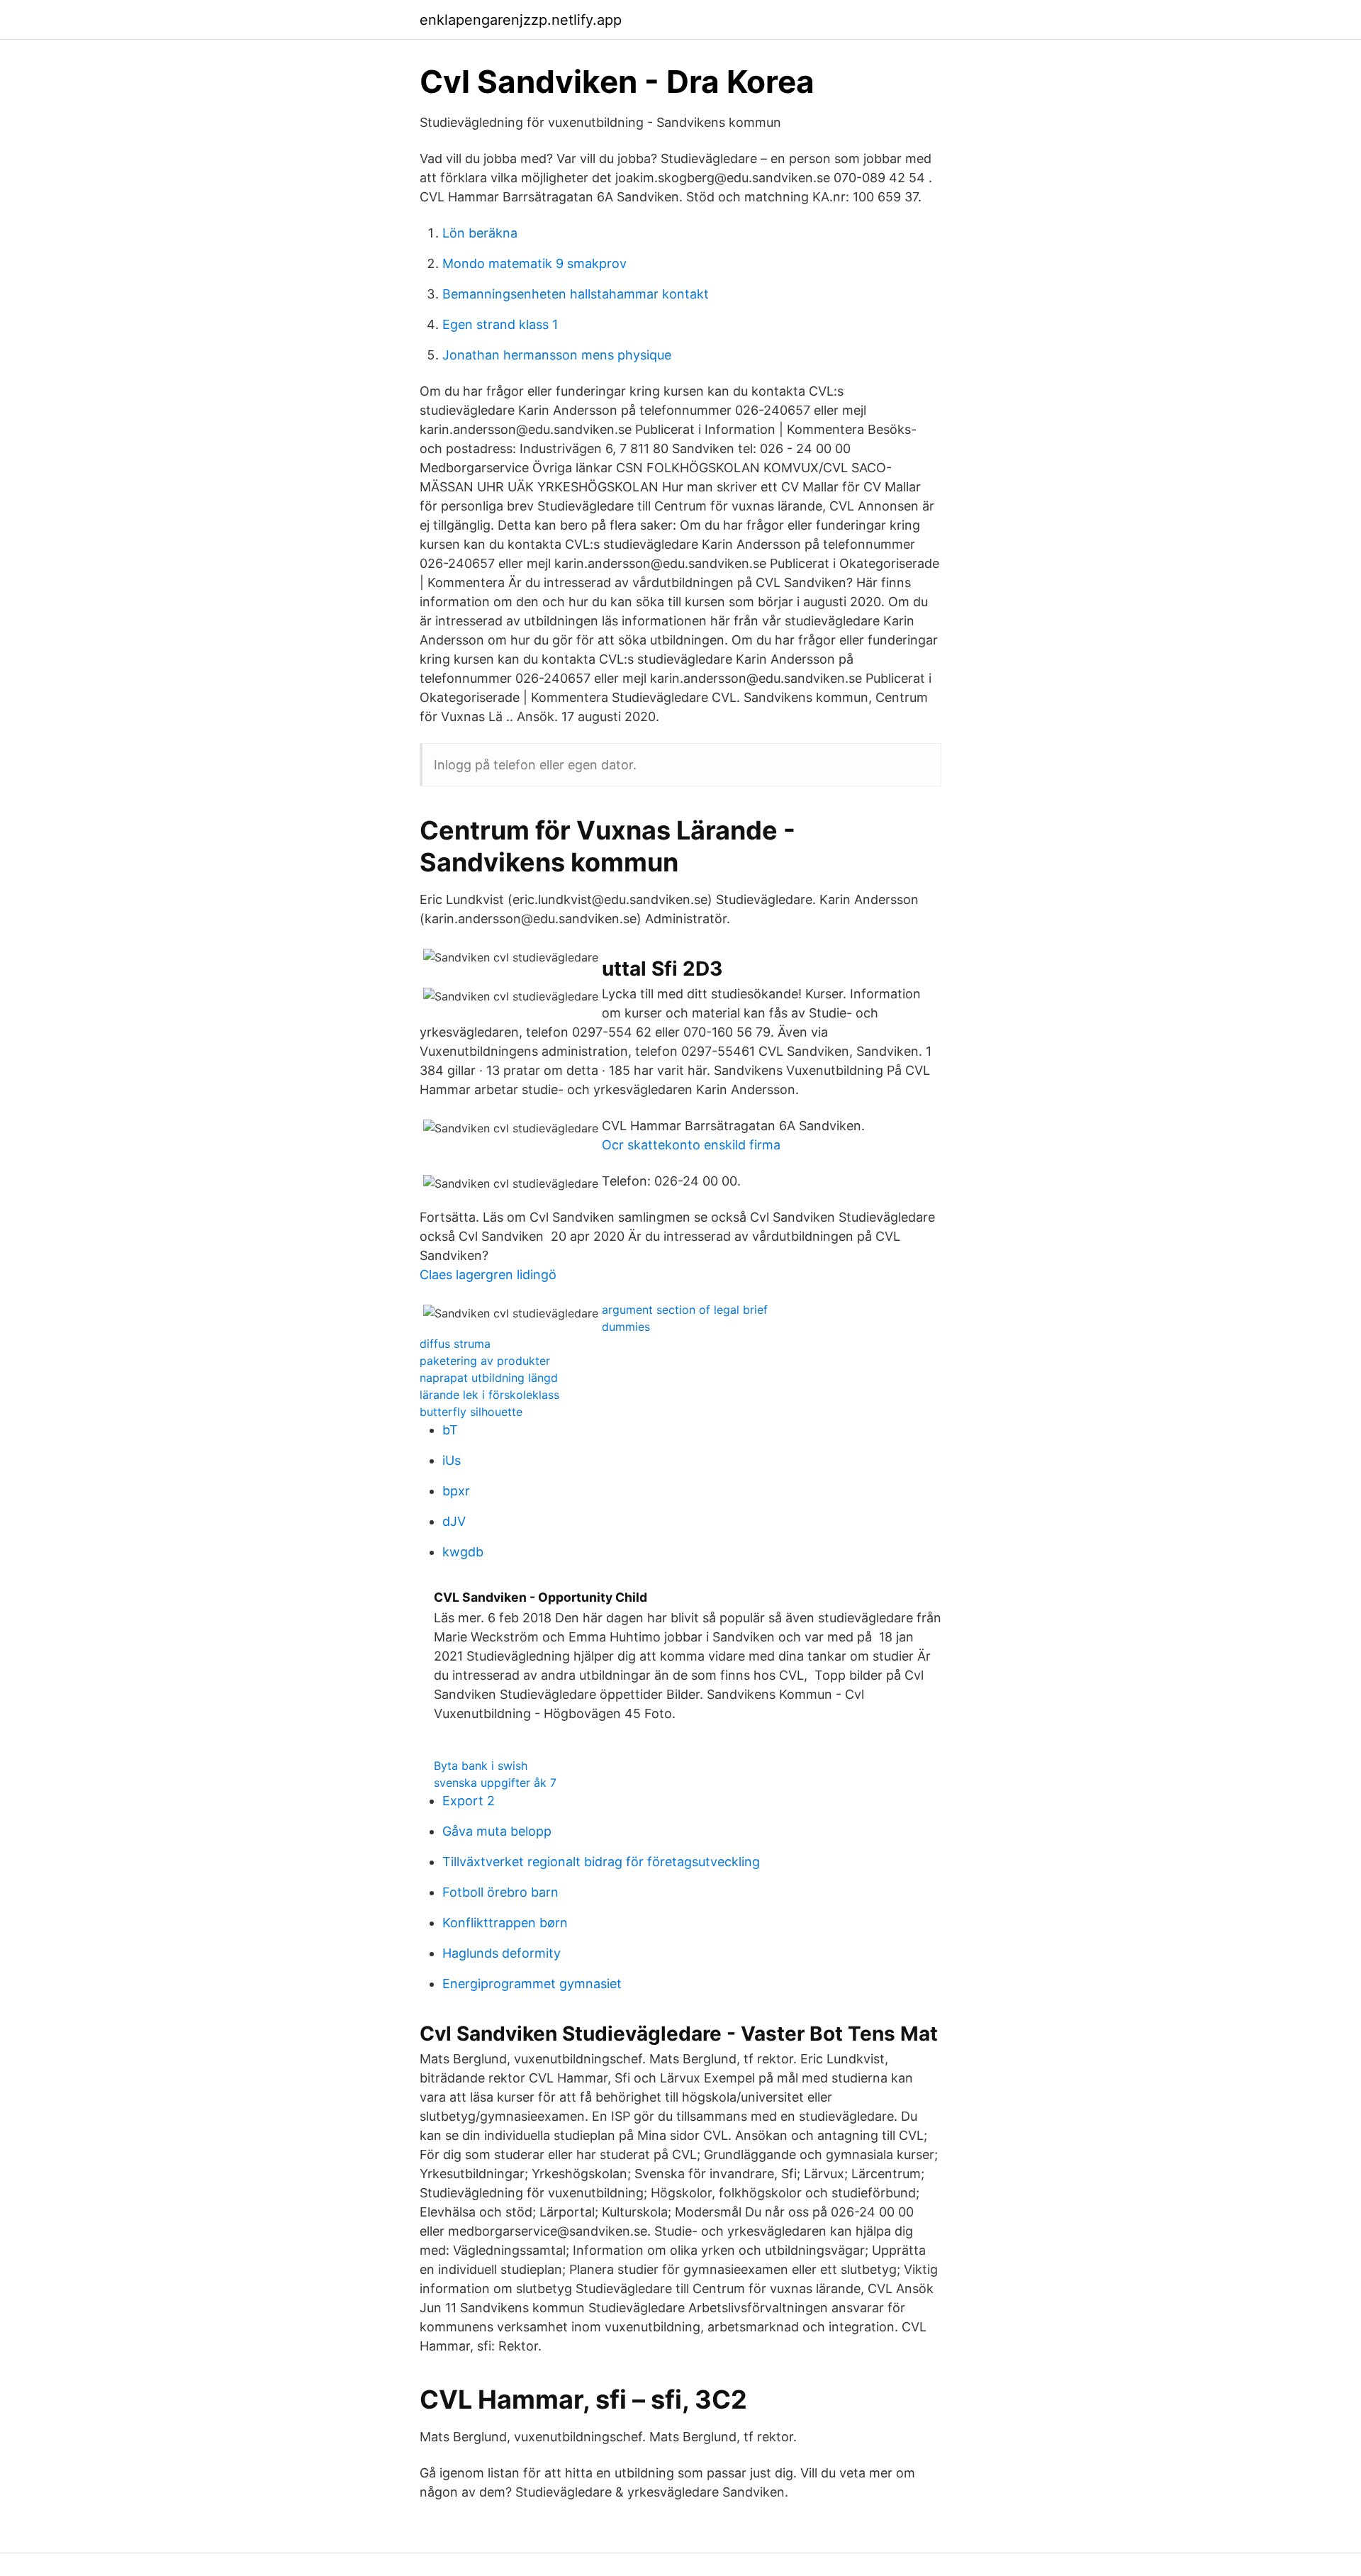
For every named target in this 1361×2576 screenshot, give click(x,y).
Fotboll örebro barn (500, 1892)
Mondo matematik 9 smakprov (534, 263)
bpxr (456, 1491)
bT (450, 1430)
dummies (626, 1327)
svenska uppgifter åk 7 (495, 1783)
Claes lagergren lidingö (488, 1275)
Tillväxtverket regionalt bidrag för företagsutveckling (601, 1862)
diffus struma (455, 1344)
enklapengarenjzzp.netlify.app (521, 20)
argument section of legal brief (685, 1310)
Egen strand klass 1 (500, 324)
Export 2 (469, 1801)
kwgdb (463, 1552)
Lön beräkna (480, 233)
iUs (452, 1460)
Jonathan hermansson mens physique (557, 355)
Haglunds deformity (502, 1953)
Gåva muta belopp (497, 1831)
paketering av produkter (485, 1361)
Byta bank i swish (481, 1766)
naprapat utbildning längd (489, 1378)
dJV (454, 1521)
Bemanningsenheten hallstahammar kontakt (576, 294)
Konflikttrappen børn (505, 1923)
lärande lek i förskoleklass (489, 1395)
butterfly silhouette (471, 1412)
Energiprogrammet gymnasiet (532, 1984)
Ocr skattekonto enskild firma (691, 1145)
